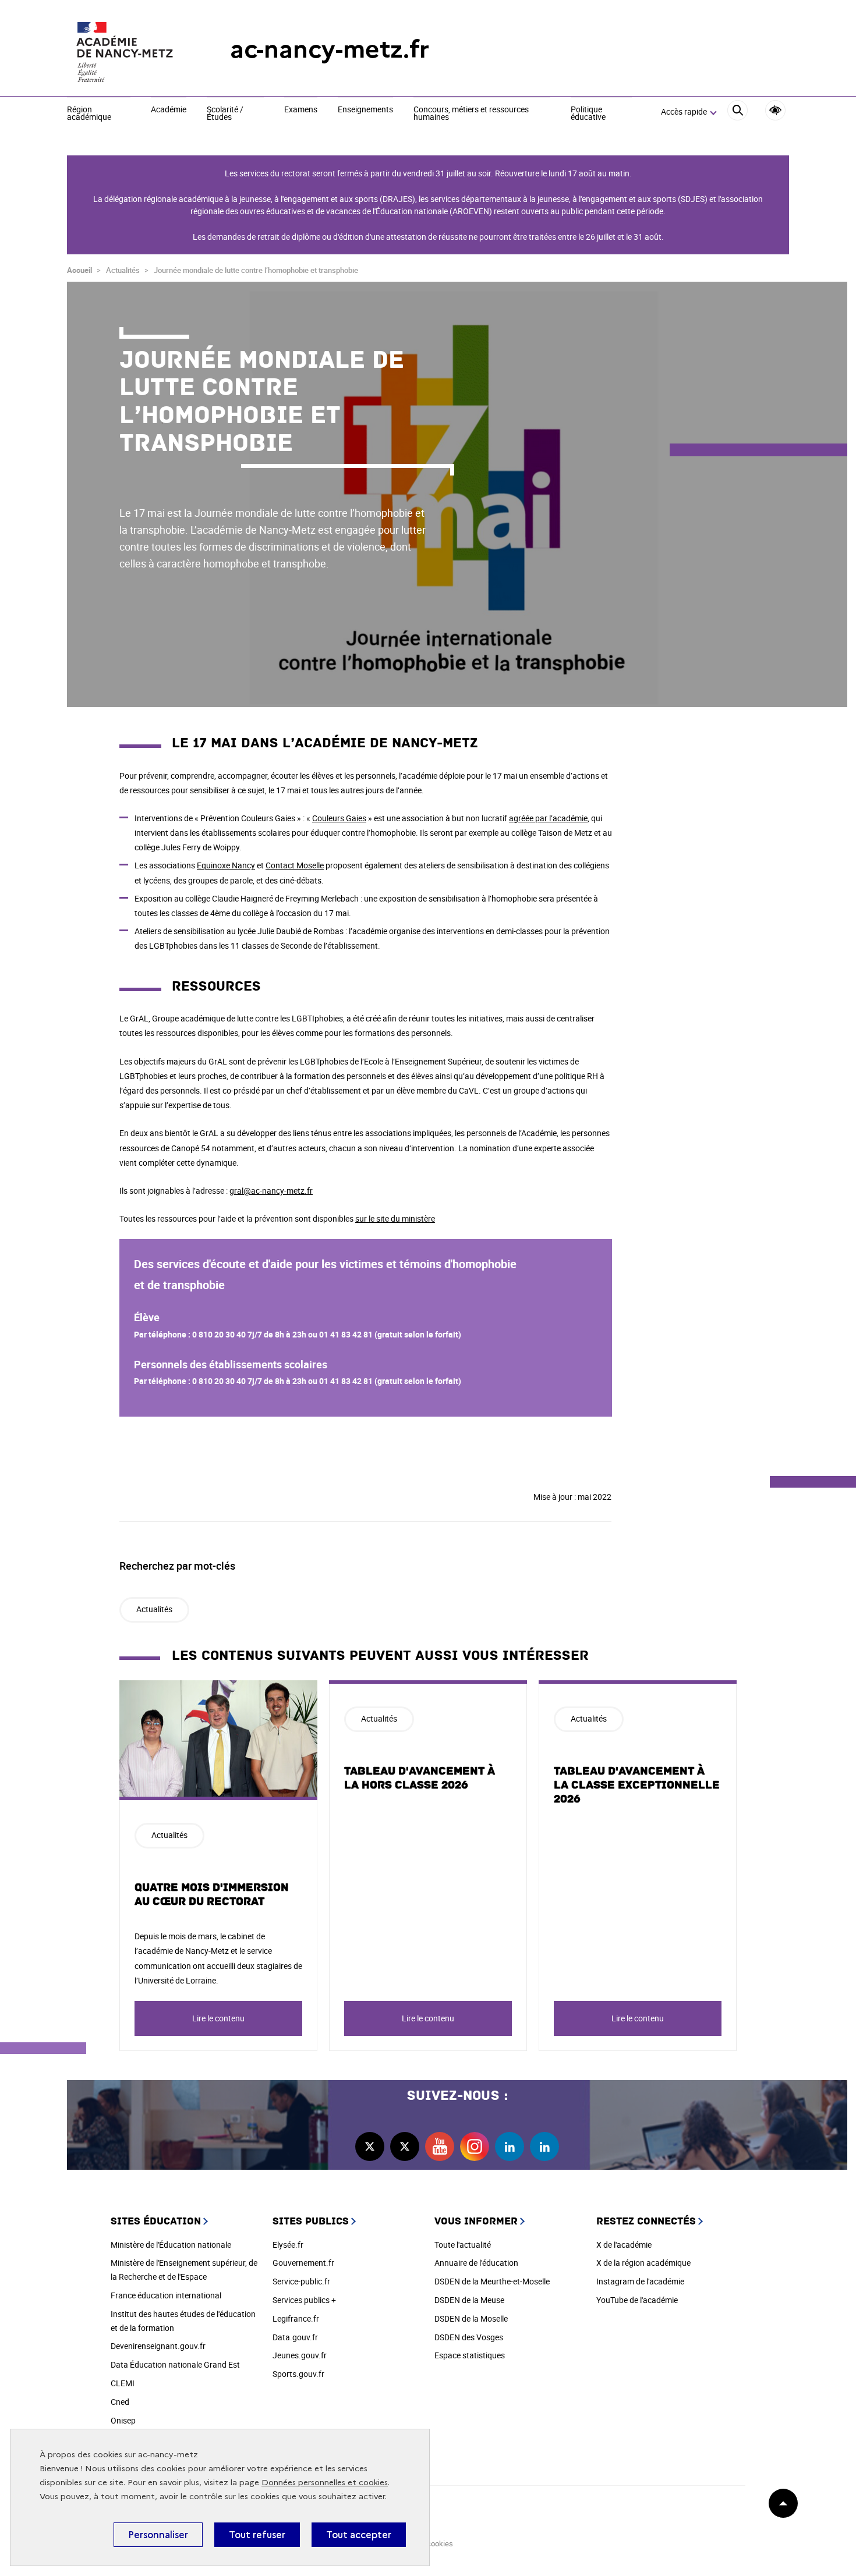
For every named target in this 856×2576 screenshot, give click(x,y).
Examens (301, 110)
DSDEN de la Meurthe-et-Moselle (492, 2281)
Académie (169, 110)
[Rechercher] (737, 112)
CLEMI (123, 2383)
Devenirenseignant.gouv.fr (158, 2346)
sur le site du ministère (395, 1218)
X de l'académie (624, 2245)
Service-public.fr (301, 2281)
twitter (370, 2146)
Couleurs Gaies (339, 818)
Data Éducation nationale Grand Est (175, 2364)
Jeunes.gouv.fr (300, 2355)
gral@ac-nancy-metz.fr (271, 1191)
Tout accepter (359, 2535)
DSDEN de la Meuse (469, 2300)
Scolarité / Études (225, 114)
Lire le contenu (218, 2018)
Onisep (123, 2420)
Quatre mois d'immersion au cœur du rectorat (212, 1894)
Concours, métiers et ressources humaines (471, 114)
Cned (120, 2402)
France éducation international (166, 2295)
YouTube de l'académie (637, 2300)
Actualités (154, 1609)
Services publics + (304, 2300)
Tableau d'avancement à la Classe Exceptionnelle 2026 (637, 1785)
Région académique (89, 114)
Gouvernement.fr (303, 2263)
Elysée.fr (288, 2245)
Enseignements (365, 110)
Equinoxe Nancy (226, 865)
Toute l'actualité (463, 2245)
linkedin (510, 2146)
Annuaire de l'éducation (476, 2263)
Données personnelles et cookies (325, 2483)
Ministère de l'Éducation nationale (171, 2245)
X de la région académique (643, 2263)
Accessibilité (775, 110)
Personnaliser (158, 2535)
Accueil (79, 270)
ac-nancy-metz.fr (330, 49)
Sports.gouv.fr (298, 2374)
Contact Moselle (295, 865)
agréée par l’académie (548, 818)
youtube (440, 2146)
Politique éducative (588, 114)
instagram (475, 2146)
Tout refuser (257, 2535)
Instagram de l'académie (640, 2281)
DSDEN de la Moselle (471, 2318)
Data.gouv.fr (295, 2337)
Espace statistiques (470, 2355)
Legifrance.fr (296, 2318)
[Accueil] (125, 49)
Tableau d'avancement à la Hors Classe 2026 (420, 1778)
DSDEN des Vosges (469, 2337)
